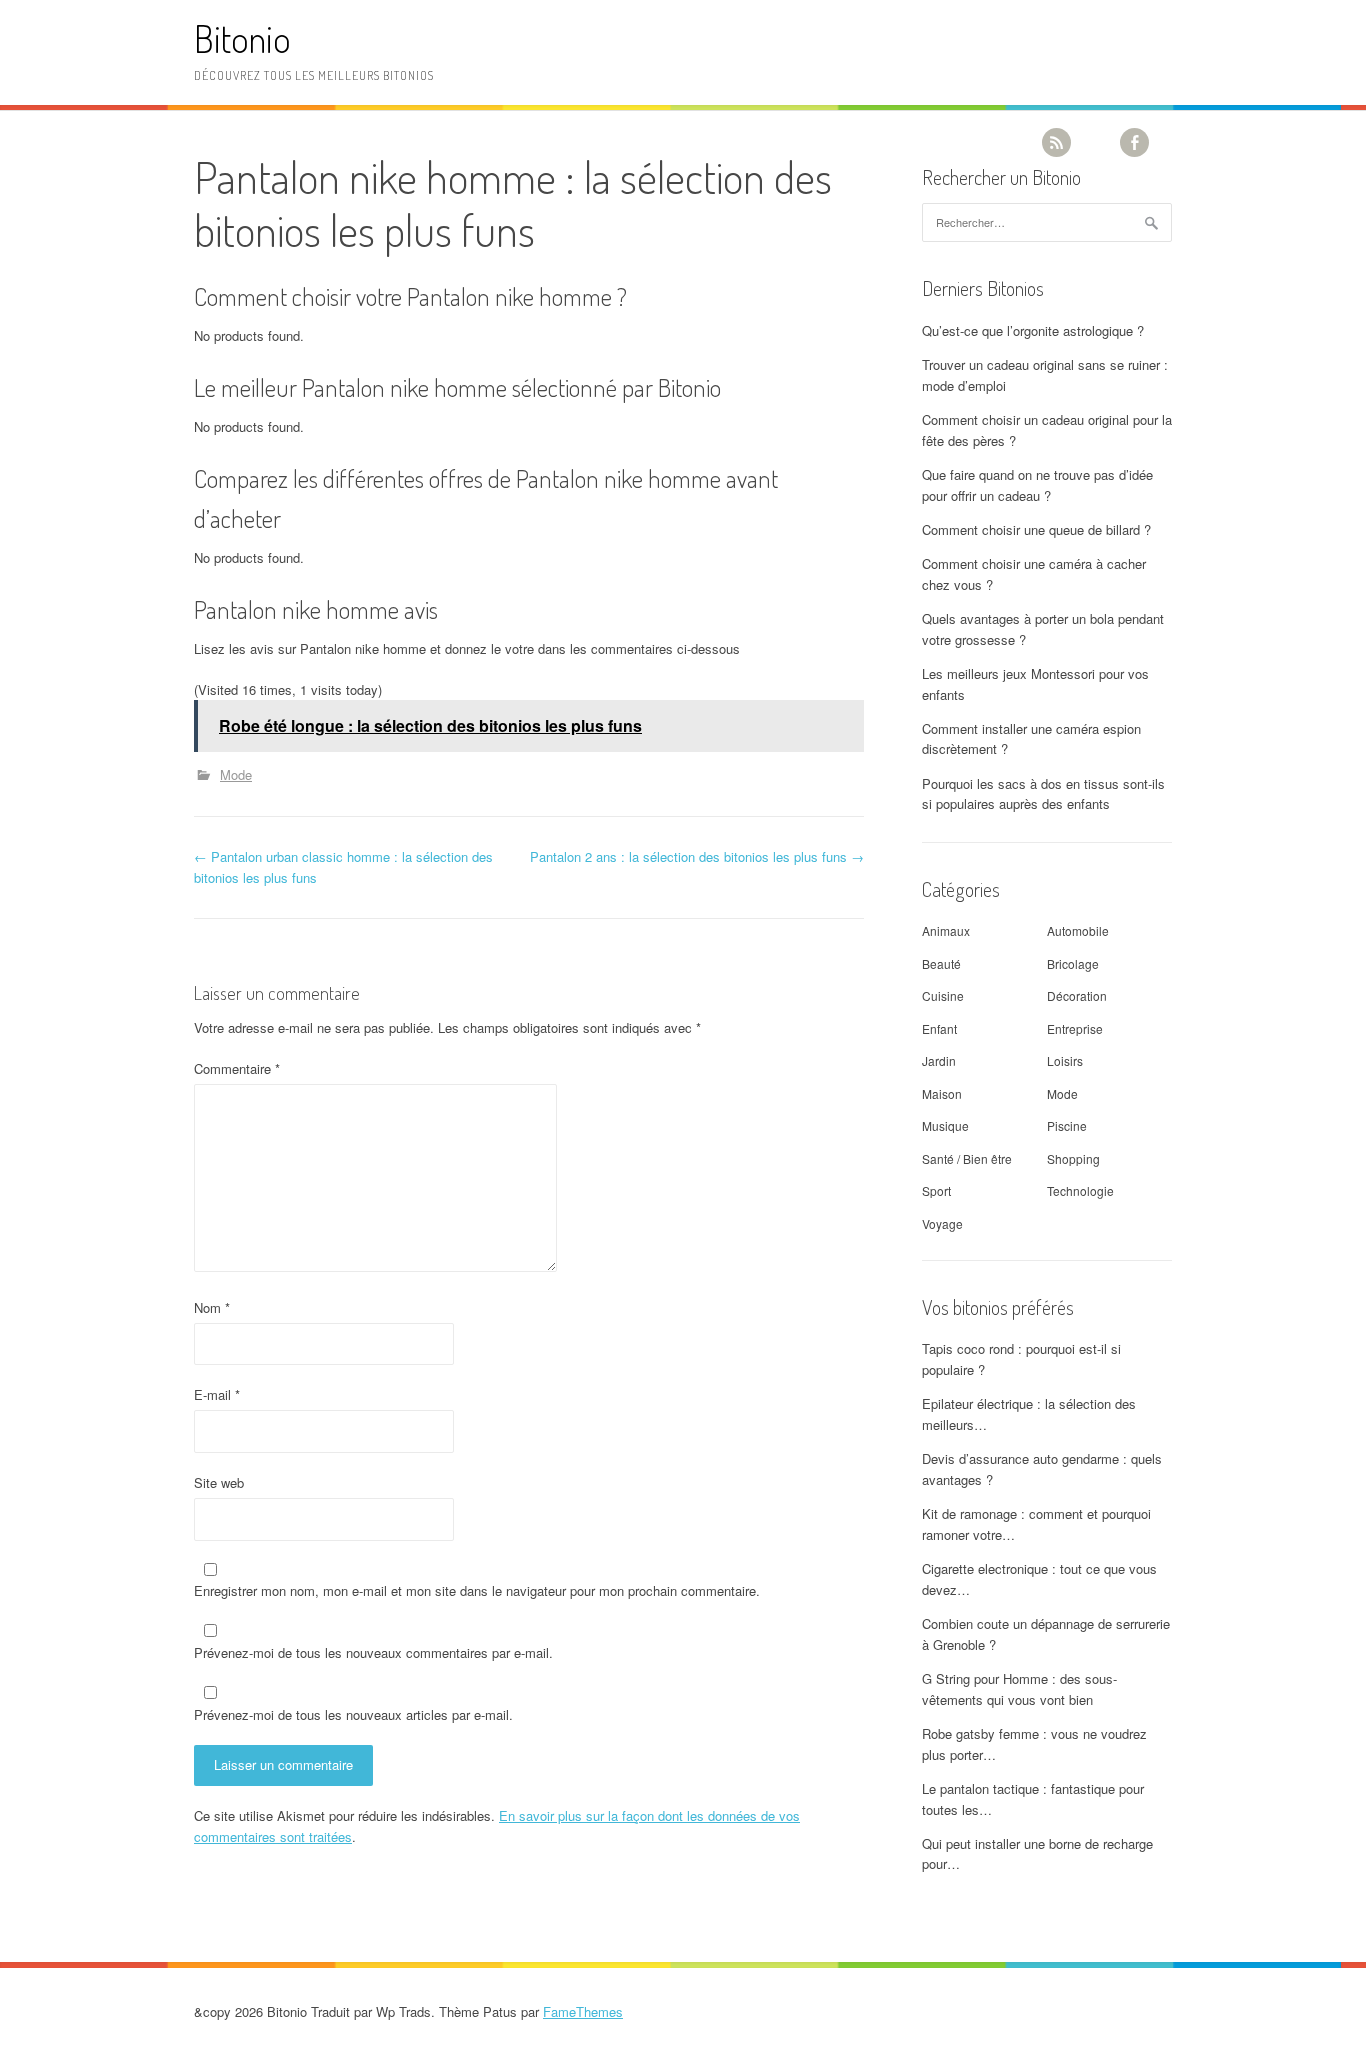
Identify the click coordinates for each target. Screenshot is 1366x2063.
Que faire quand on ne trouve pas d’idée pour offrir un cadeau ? (1037, 485)
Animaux (946, 930)
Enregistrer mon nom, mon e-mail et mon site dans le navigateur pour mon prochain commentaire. (477, 1590)
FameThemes (583, 2011)
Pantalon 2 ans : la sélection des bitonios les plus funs (697, 856)
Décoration (1077, 995)
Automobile (1078, 930)
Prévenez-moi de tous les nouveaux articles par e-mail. (353, 1714)
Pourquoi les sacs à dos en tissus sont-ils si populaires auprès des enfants (1043, 794)
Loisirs (1065, 1060)
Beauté (941, 963)
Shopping (1073, 1158)
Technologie (1080, 1190)
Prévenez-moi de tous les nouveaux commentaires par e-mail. (373, 1652)
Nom (212, 1307)
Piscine (1067, 1125)
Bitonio (242, 38)
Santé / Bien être (967, 1158)
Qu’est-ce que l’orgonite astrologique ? (1033, 330)
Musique (945, 1125)
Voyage (942, 1223)
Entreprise (1075, 1028)
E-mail (217, 1394)
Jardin (939, 1060)
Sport (936, 1190)
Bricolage (1073, 963)
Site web (219, 1482)
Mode (236, 774)
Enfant (939, 1028)
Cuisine (943, 995)
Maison (942, 1093)
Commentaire (237, 1068)
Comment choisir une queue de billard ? (1036, 529)
